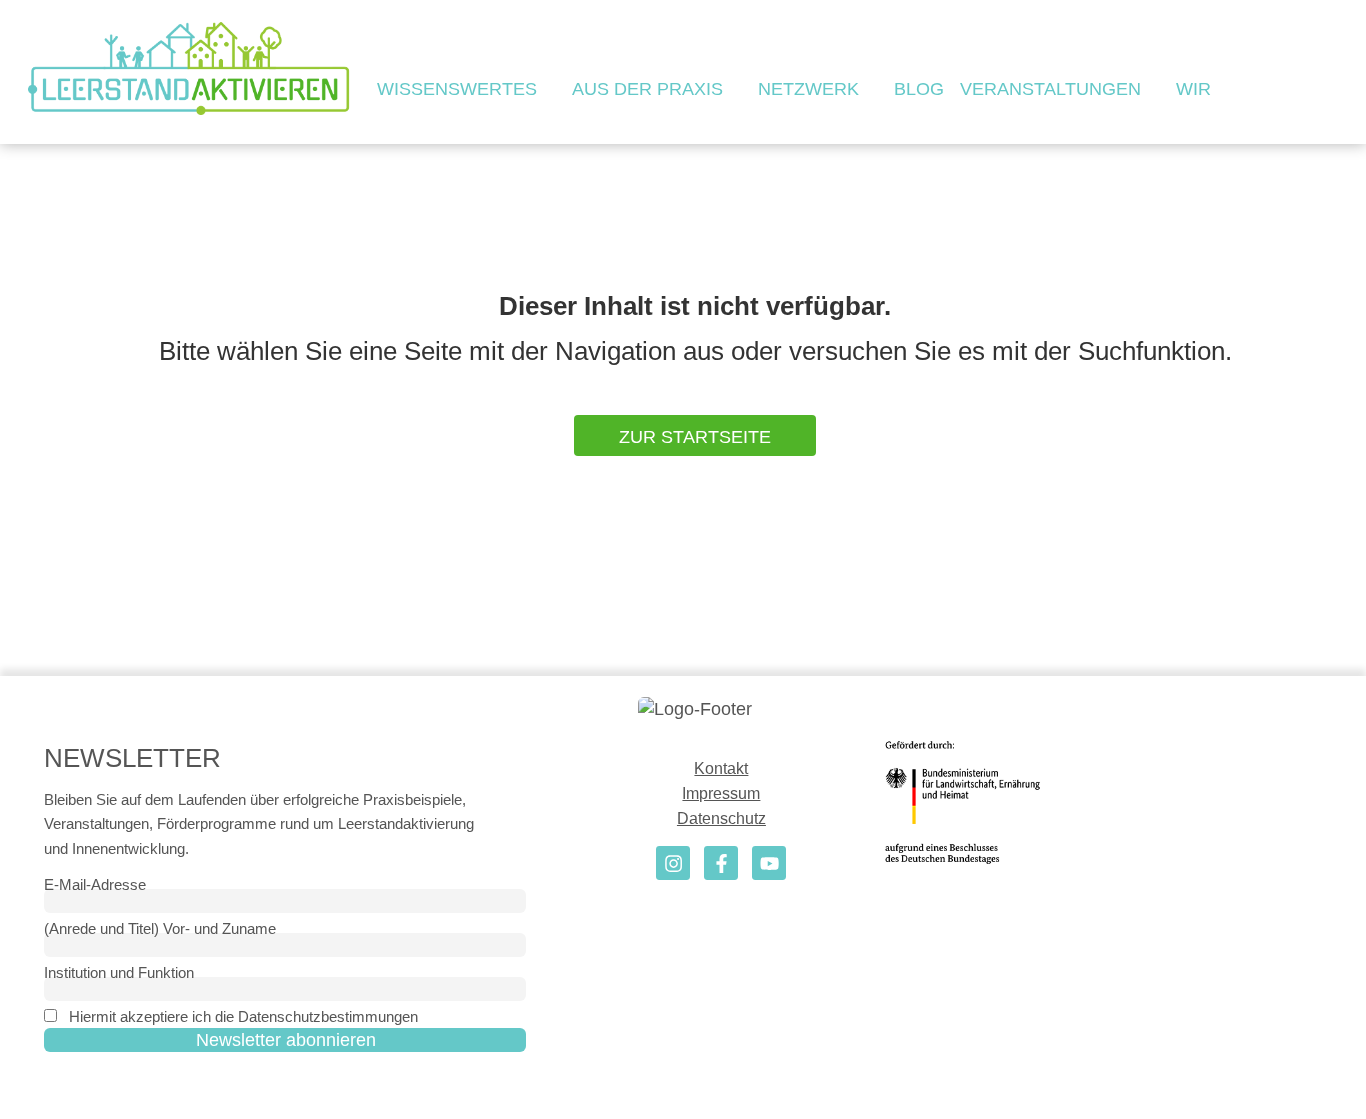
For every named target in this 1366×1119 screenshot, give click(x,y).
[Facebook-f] (721, 863)
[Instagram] (673, 863)
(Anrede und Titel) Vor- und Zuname (160, 928)
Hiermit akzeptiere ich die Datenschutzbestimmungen (243, 1016)
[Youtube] (769, 863)
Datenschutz (721, 818)
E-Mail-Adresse (95, 884)
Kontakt (721, 768)
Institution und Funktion (119, 972)
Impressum (721, 793)
